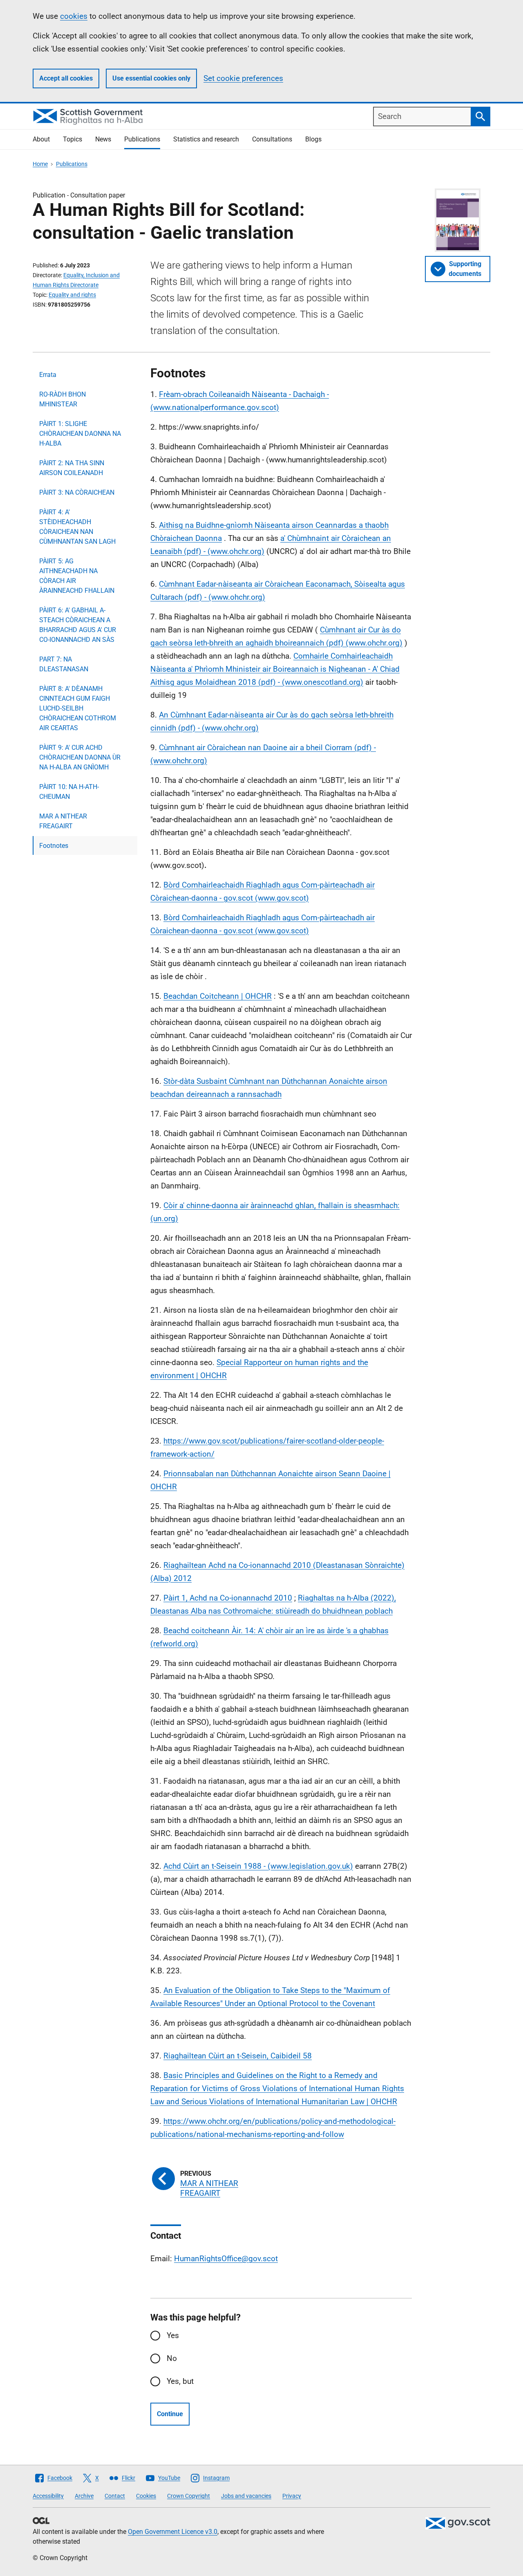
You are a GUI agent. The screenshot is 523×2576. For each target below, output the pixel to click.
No (172, 2358)
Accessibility (48, 2496)
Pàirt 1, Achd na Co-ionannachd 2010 (228, 1598)
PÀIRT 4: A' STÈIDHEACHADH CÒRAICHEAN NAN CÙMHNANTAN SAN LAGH (77, 527)
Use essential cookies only (151, 78)
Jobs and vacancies (246, 2496)
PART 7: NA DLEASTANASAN (64, 664)
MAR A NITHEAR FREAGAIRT (63, 821)
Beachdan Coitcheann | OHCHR (218, 996)
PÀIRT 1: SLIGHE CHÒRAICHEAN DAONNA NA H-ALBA (80, 434)
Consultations (272, 139)
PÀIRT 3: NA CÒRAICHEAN (77, 492)
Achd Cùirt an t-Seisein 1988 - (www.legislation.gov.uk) (258, 1866)
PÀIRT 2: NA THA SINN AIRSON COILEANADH (72, 468)
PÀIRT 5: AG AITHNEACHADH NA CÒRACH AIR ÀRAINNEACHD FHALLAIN (77, 576)
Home (40, 164)
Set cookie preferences (243, 78)
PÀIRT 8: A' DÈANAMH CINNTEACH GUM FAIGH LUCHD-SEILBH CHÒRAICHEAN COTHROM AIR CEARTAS (78, 708)
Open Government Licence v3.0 (173, 2532)
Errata (48, 375)
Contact (115, 2496)
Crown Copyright (189, 2496)
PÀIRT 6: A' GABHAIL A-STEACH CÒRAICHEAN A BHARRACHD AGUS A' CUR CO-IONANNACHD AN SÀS (78, 625)
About (41, 139)
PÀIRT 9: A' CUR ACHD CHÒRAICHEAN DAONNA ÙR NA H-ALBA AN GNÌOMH (80, 757)
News (103, 139)
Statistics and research (206, 139)
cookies (74, 16)
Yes (173, 2335)
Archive (84, 2496)
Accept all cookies (66, 78)
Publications (142, 139)
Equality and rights (72, 295)
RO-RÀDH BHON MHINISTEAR (63, 399)
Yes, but (180, 2381)
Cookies (146, 2496)
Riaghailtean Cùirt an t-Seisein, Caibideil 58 (238, 2056)
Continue (170, 2414)
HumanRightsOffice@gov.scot (226, 2259)
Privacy (292, 2496)
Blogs (313, 139)
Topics (73, 139)
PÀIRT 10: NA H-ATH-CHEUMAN (69, 792)
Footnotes (54, 846)
